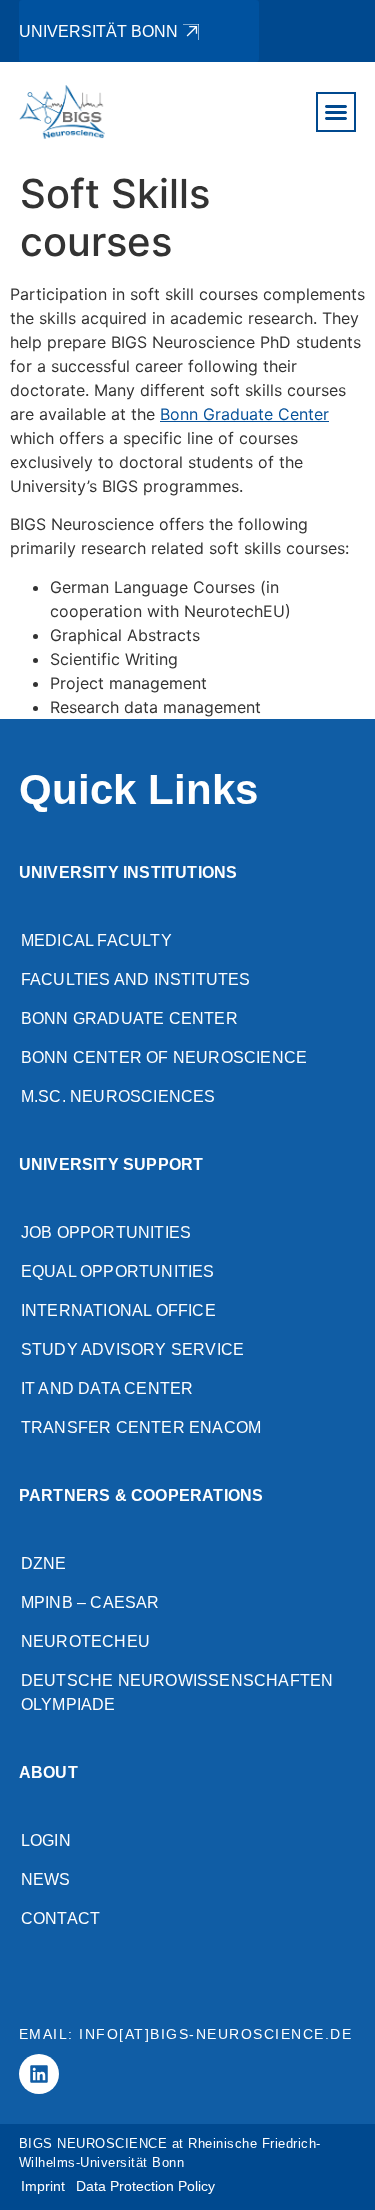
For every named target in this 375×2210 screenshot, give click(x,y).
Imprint (43, 2186)
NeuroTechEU (85, 1641)
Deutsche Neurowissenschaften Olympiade (177, 1692)
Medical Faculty (96, 940)
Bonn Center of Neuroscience (164, 1057)
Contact (60, 1918)
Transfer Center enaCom (141, 1427)
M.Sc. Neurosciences (118, 1096)
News (46, 1879)
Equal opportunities (118, 1271)
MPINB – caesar (90, 1602)
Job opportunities (106, 1232)
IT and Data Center (107, 1388)
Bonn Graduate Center (244, 414)
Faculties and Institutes (136, 979)
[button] (336, 112)
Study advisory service (132, 1349)
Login (46, 1840)
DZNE (44, 1563)
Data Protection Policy (145, 2186)
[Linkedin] (39, 2074)
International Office (118, 1310)
